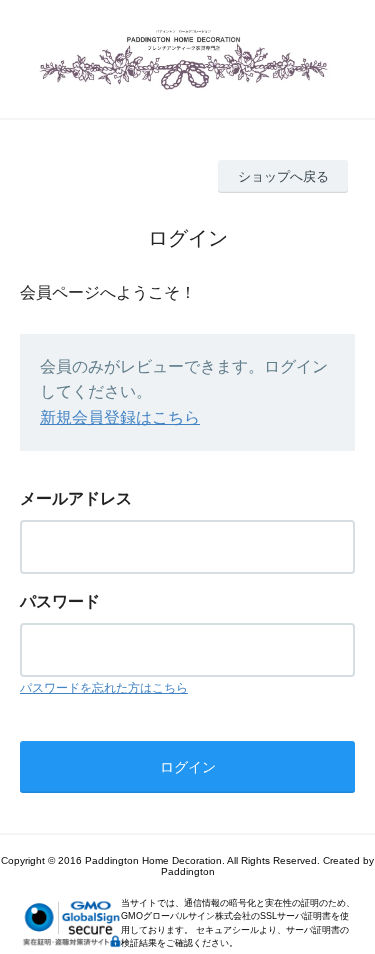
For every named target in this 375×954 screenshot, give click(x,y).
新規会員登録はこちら (120, 417)
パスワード (60, 601)
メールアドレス (76, 498)
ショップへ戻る (283, 176)
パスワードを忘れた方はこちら (104, 688)
